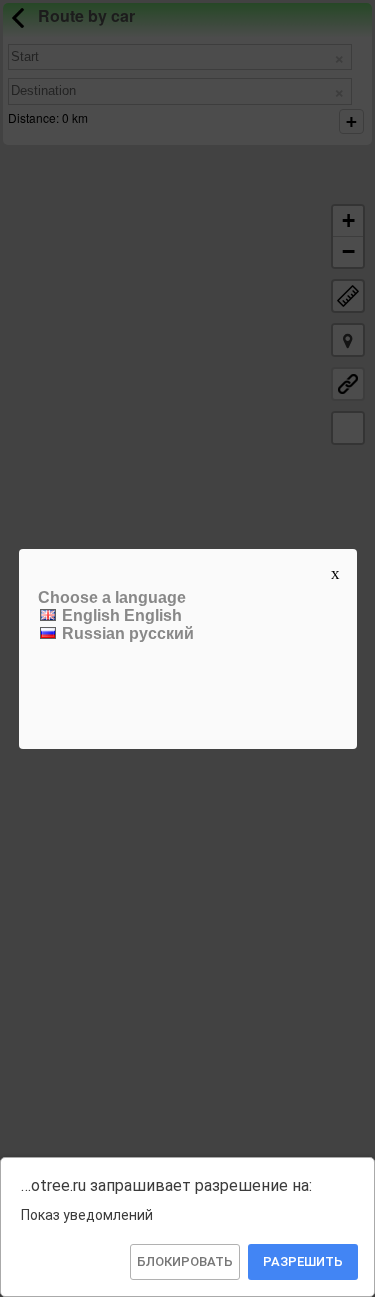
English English (120, 615)
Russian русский (126, 633)
